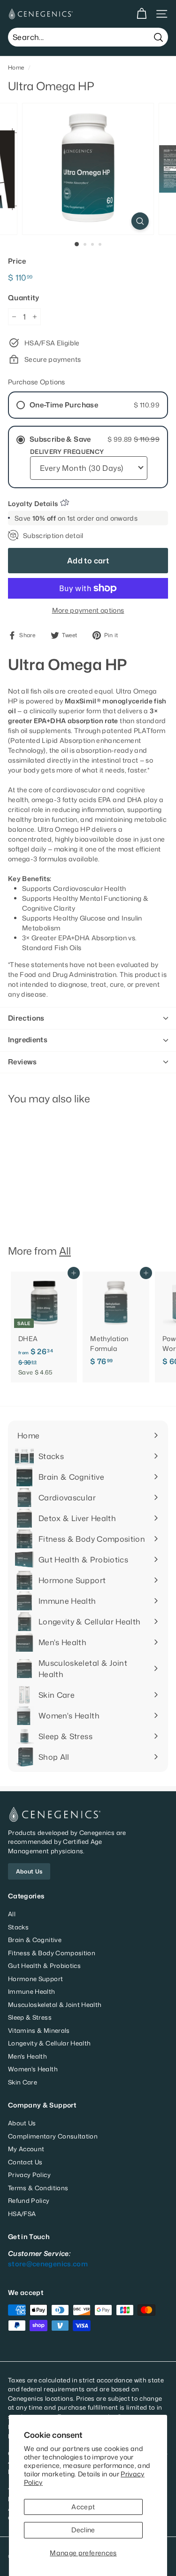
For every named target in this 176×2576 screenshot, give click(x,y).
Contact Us (25, 2162)
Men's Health (27, 2056)
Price (17, 261)
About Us (29, 1871)
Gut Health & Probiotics (44, 1966)
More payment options (88, 610)
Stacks (18, 1927)
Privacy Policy (29, 2175)
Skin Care (23, 2082)
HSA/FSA (22, 2214)
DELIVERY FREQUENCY (67, 452)
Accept (83, 2507)
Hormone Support (35, 1979)
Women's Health (33, 2069)
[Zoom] (140, 221)
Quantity (24, 298)
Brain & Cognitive (35, 1940)
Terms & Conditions (38, 2188)
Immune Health (32, 1991)
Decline (83, 2530)
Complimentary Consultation (53, 2136)
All (65, 1251)
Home (16, 67)
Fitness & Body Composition (52, 1953)
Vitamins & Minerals (39, 2030)
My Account (26, 2149)
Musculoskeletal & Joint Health (55, 2005)
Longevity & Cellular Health (49, 2043)
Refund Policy (29, 2201)
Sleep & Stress (30, 2017)
